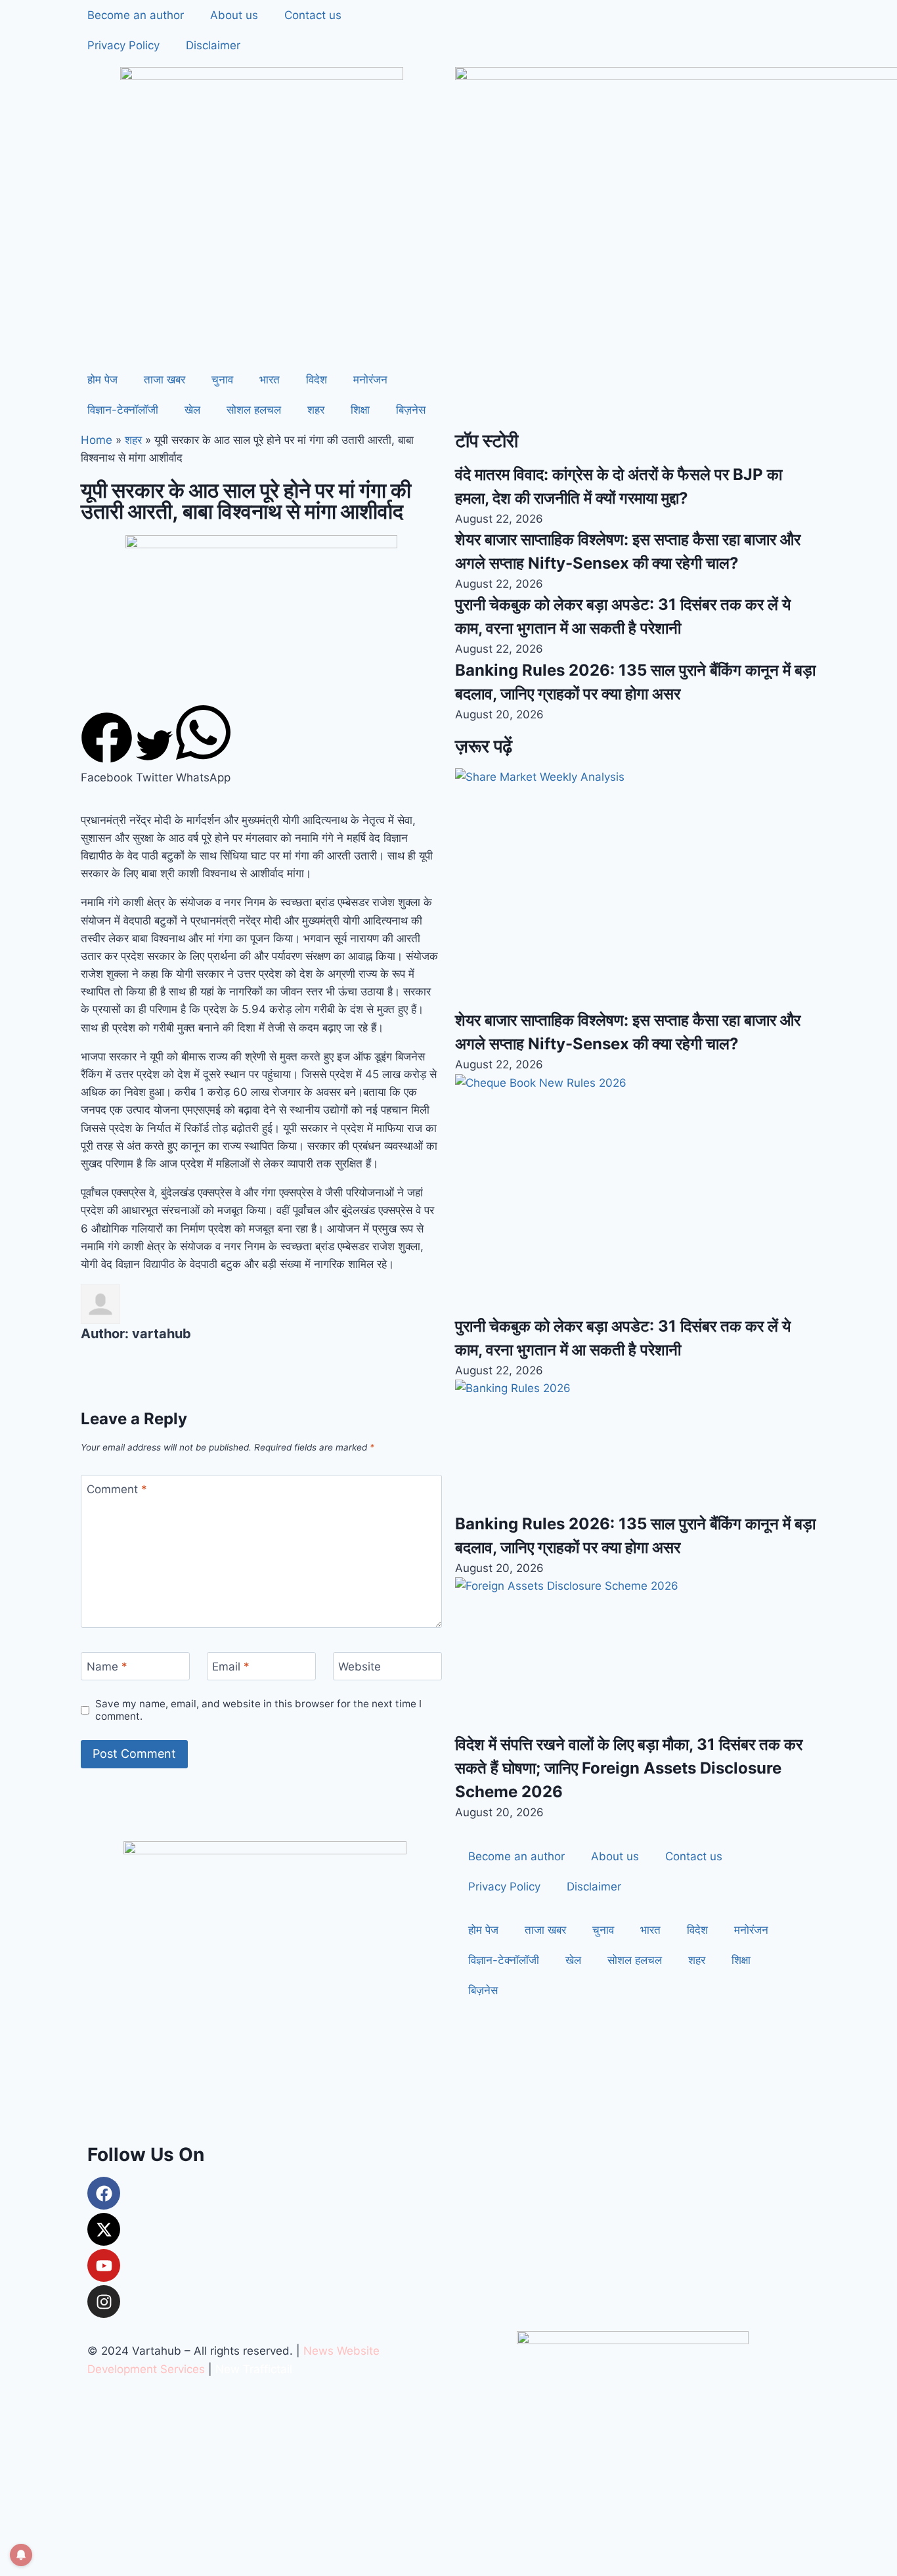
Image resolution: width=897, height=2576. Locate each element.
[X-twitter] (104, 2229)
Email (231, 1667)
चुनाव (222, 380)
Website (360, 1667)
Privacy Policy (123, 45)
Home (97, 440)
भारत (270, 380)
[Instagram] (104, 2302)
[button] (107, 749)
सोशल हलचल (254, 410)
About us (234, 15)
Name (107, 1667)
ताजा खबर (164, 380)
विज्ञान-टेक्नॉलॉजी (123, 410)
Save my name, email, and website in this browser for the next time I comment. (258, 1710)
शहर (316, 410)
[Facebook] (104, 2193)
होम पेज (102, 380)
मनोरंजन (370, 380)
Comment (117, 1489)
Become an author (136, 15)
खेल (192, 410)
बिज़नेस (411, 410)
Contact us (313, 15)
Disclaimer (213, 45)
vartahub (162, 1334)
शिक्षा (360, 410)
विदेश (317, 380)
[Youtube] (104, 2265)
